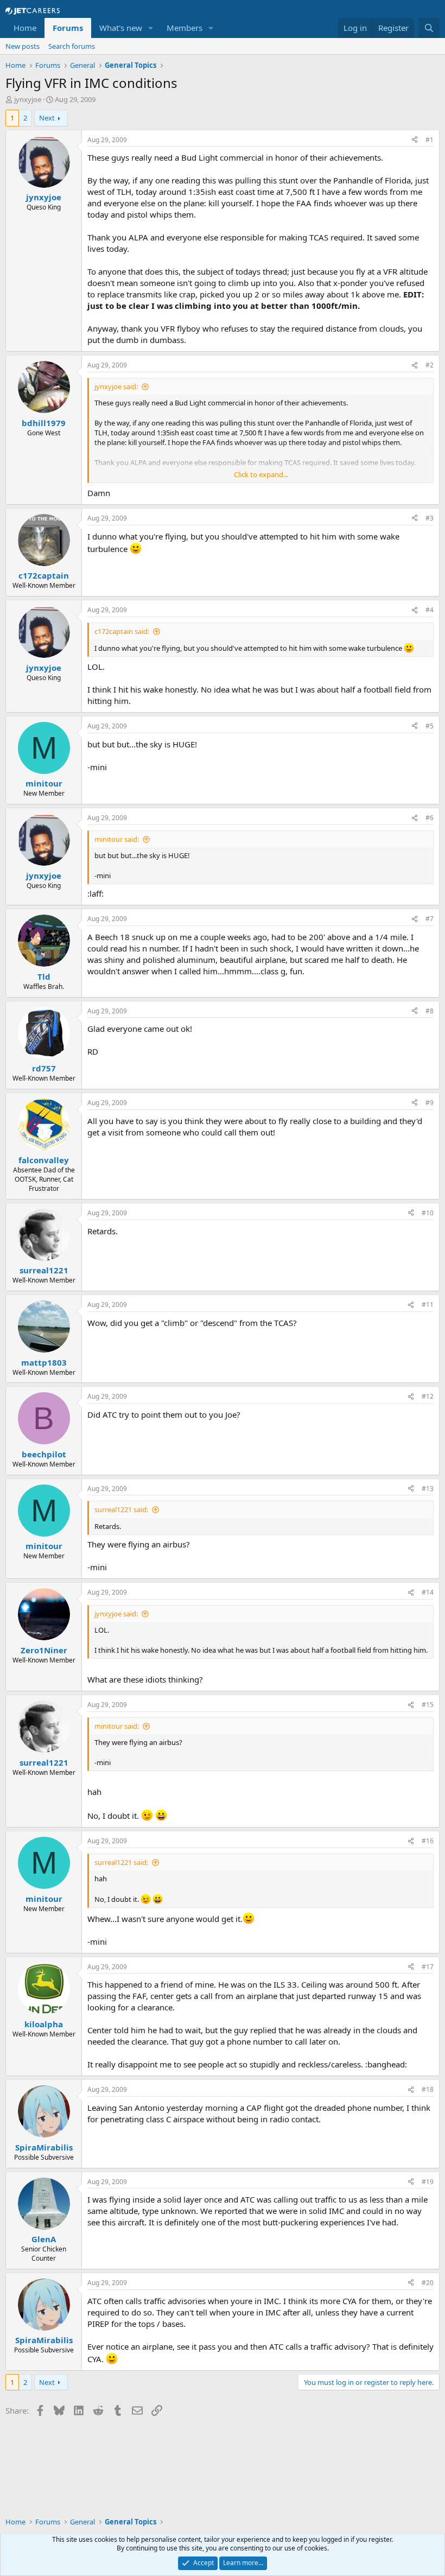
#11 (428, 1305)
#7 (430, 919)
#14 (428, 1592)
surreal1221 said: (121, 1509)
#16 (428, 1841)
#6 (430, 818)
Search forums (72, 46)
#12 (428, 1396)
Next (47, 118)
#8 (430, 1011)
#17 (428, 1967)
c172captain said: (122, 631)
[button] (151, 28)
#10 (428, 1213)
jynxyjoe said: (116, 386)
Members (185, 28)
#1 (430, 140)
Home (25, 28)
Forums (68, 28)
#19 (428, 2182)
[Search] (429, 28)
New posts (23, 46)
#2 (430, 365)
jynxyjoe (28, 99)
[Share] (415, 140)
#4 (430, 610)
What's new (121, 28)
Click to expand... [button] (261, 474)
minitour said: (117, 839)
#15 (428, 1705)
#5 (430, 726)
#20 (428, 2283)
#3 (430, 518)
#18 (428, 2089)
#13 (428, 1489)
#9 (430, 1103)
